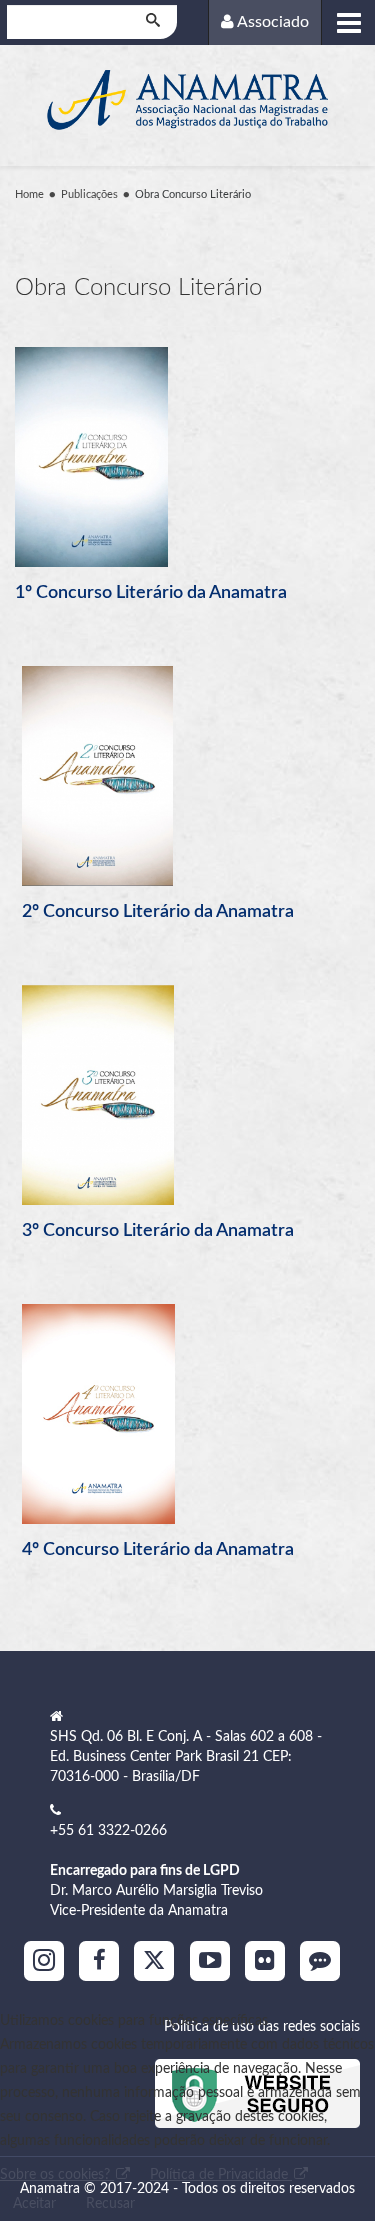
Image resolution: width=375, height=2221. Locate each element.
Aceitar (34, 2204)
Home (29, 194)
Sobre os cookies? (57, 2175)
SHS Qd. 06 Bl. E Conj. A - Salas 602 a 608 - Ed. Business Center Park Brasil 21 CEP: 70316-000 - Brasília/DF (186, 1757)
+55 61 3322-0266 (108, 1831)
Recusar (110, 2204)
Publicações (89, 194)
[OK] (155, 22)
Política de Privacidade (221, 2175)
